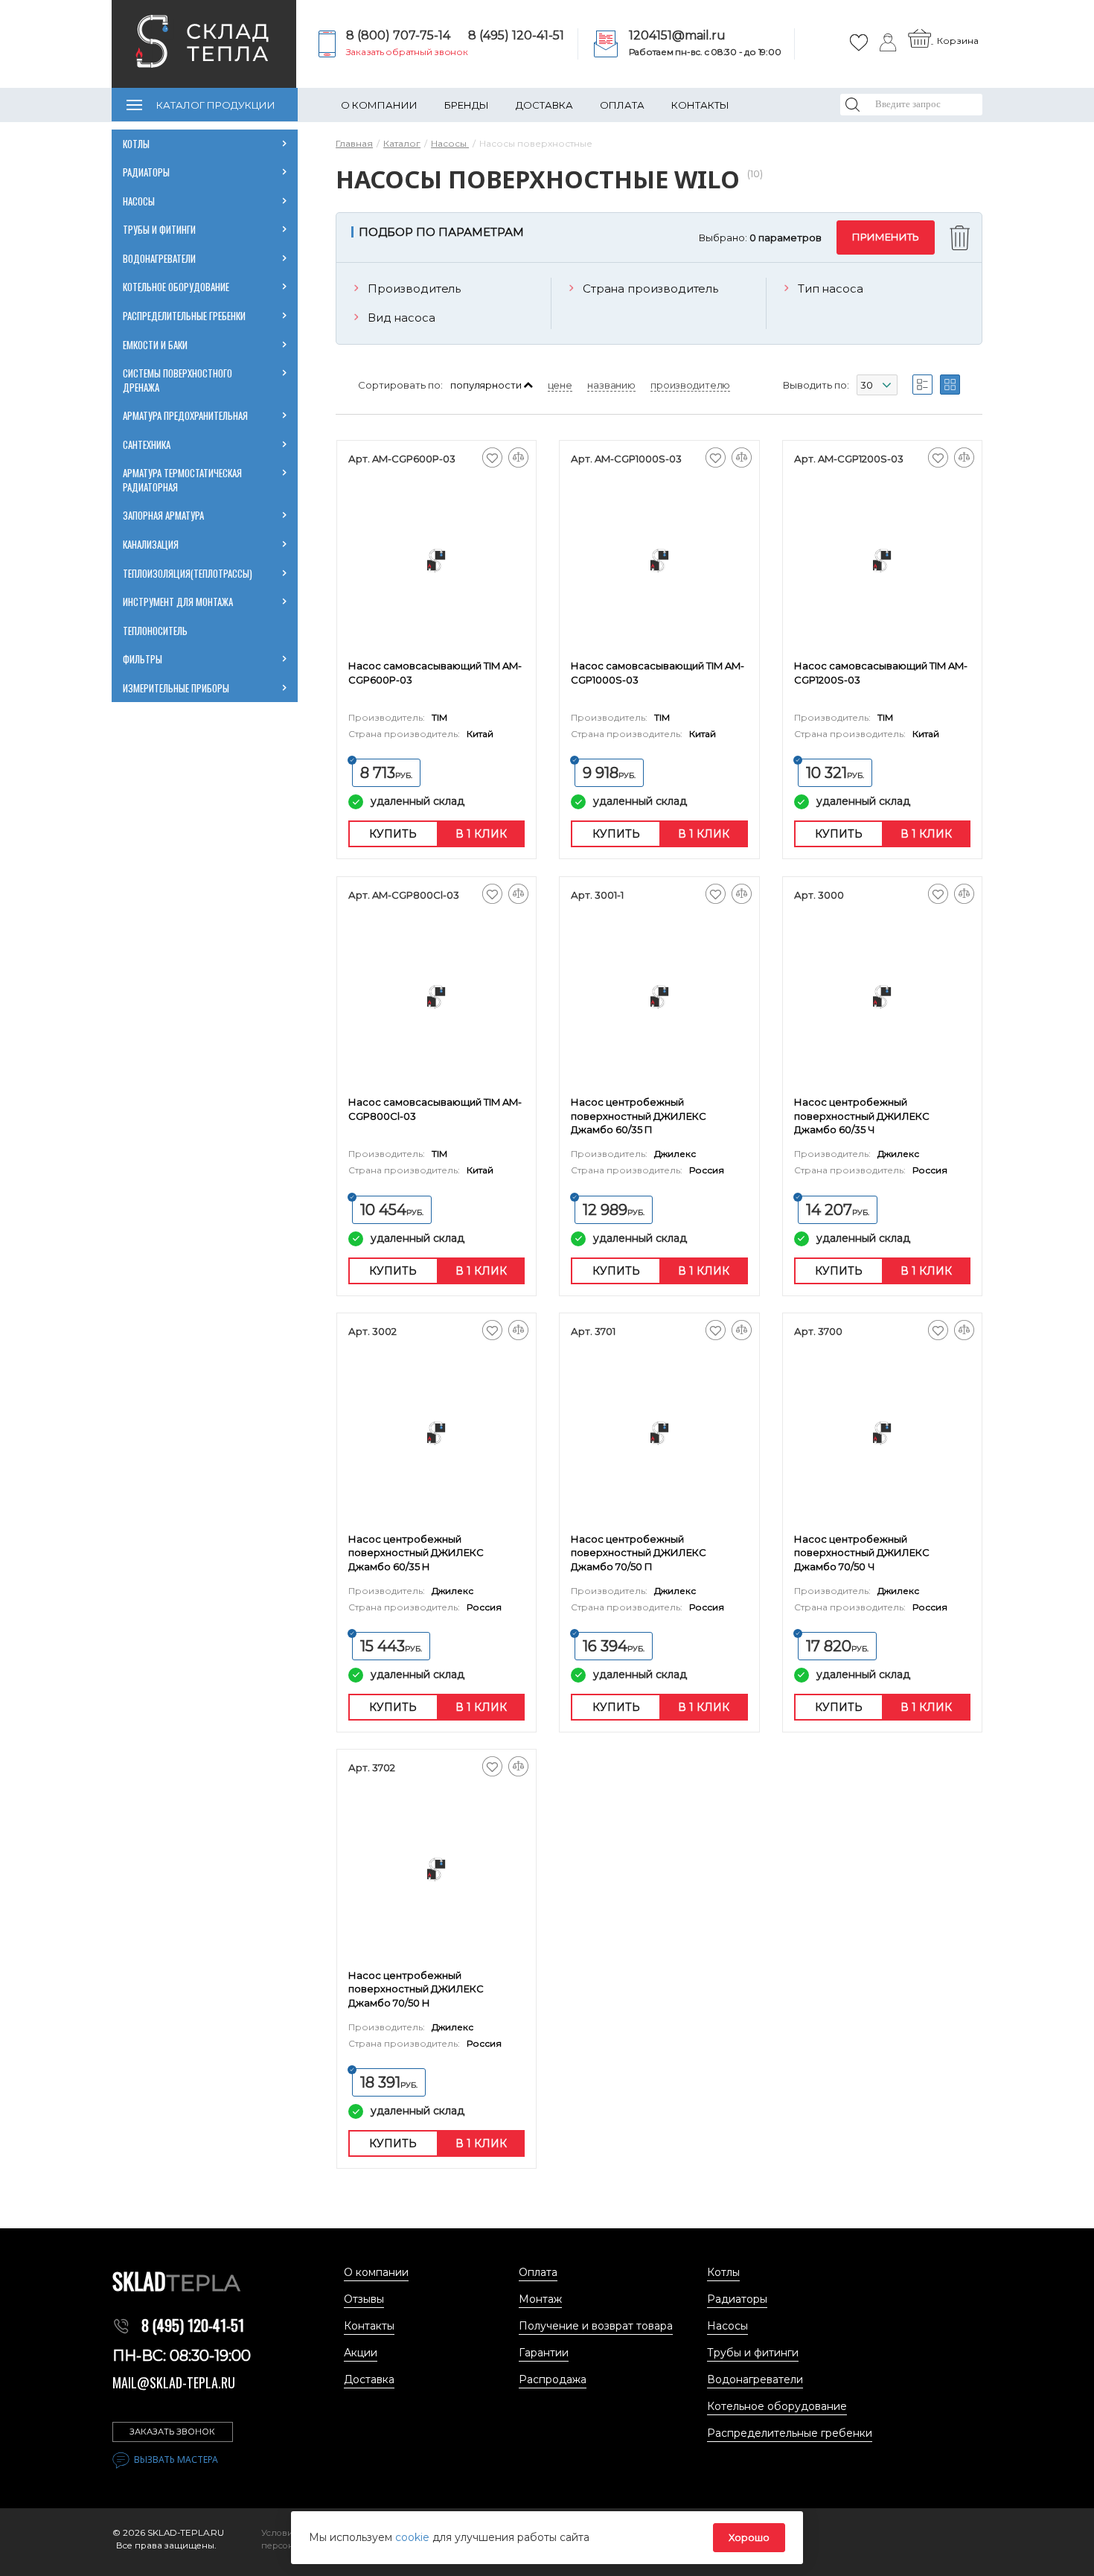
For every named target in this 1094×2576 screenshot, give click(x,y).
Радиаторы (146, 172)
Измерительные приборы (176, 688)
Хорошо (749, 2537)
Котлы (136, 144)
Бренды (467, 105)
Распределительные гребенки (185, 316)
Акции (361, 2353)
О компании (379, 105)
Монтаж (540, 2299)
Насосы (139, 201)
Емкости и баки (155, 345)
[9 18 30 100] (877, 387)
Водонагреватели (159, 258)
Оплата (622, 105)
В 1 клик (481, 834)
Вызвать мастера (176, 2459)
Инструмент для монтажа (178, 602)
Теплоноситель (155, 631)
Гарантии (544, 2353)
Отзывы (364, 2299)
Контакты (700, 105)
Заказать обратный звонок (407, 52)
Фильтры (143, 659)
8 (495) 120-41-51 (516, 35)
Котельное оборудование (176, 287)
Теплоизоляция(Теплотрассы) (188, 573)
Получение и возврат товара (596, 2326)
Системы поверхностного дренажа (177, 380)
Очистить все (962, 238)
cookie (414, 2537)
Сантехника (147, 444)
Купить (393, 834)
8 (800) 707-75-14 (398, 35)
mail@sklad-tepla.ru (174, 2382)
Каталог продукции (216, 105)
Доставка (544, 105)
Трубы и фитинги (159, 229)
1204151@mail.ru (677, 35)
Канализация (151, 544)
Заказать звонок (172, 2432)
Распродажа (553, 2379)
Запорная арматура (163, 515)
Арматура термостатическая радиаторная (183, 480)
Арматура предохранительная (186, 415)
